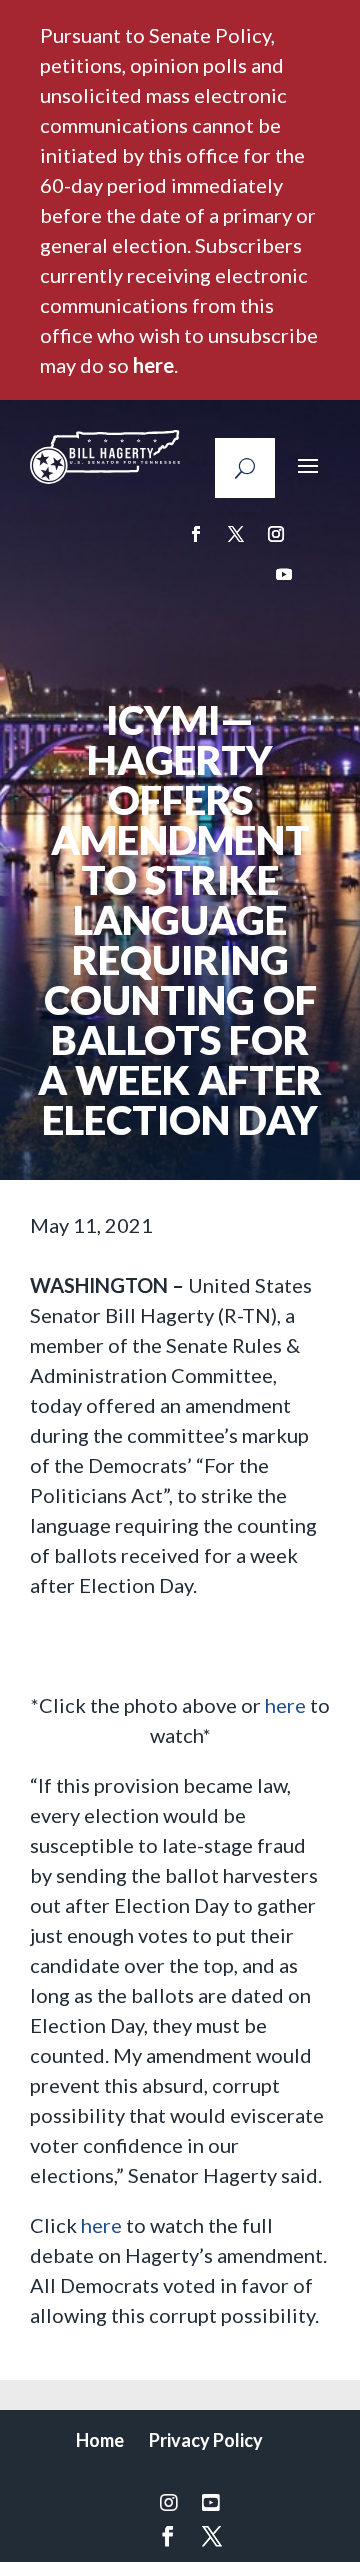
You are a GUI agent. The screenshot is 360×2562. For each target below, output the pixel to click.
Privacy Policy (206, 2440)
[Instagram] (169, 2502)
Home (100, 2440)
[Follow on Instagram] (276, 534)
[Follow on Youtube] (284, 574)
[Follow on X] (236, 534)
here (153, 365)
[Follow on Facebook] (196, 534)
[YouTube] (211, 2502)
